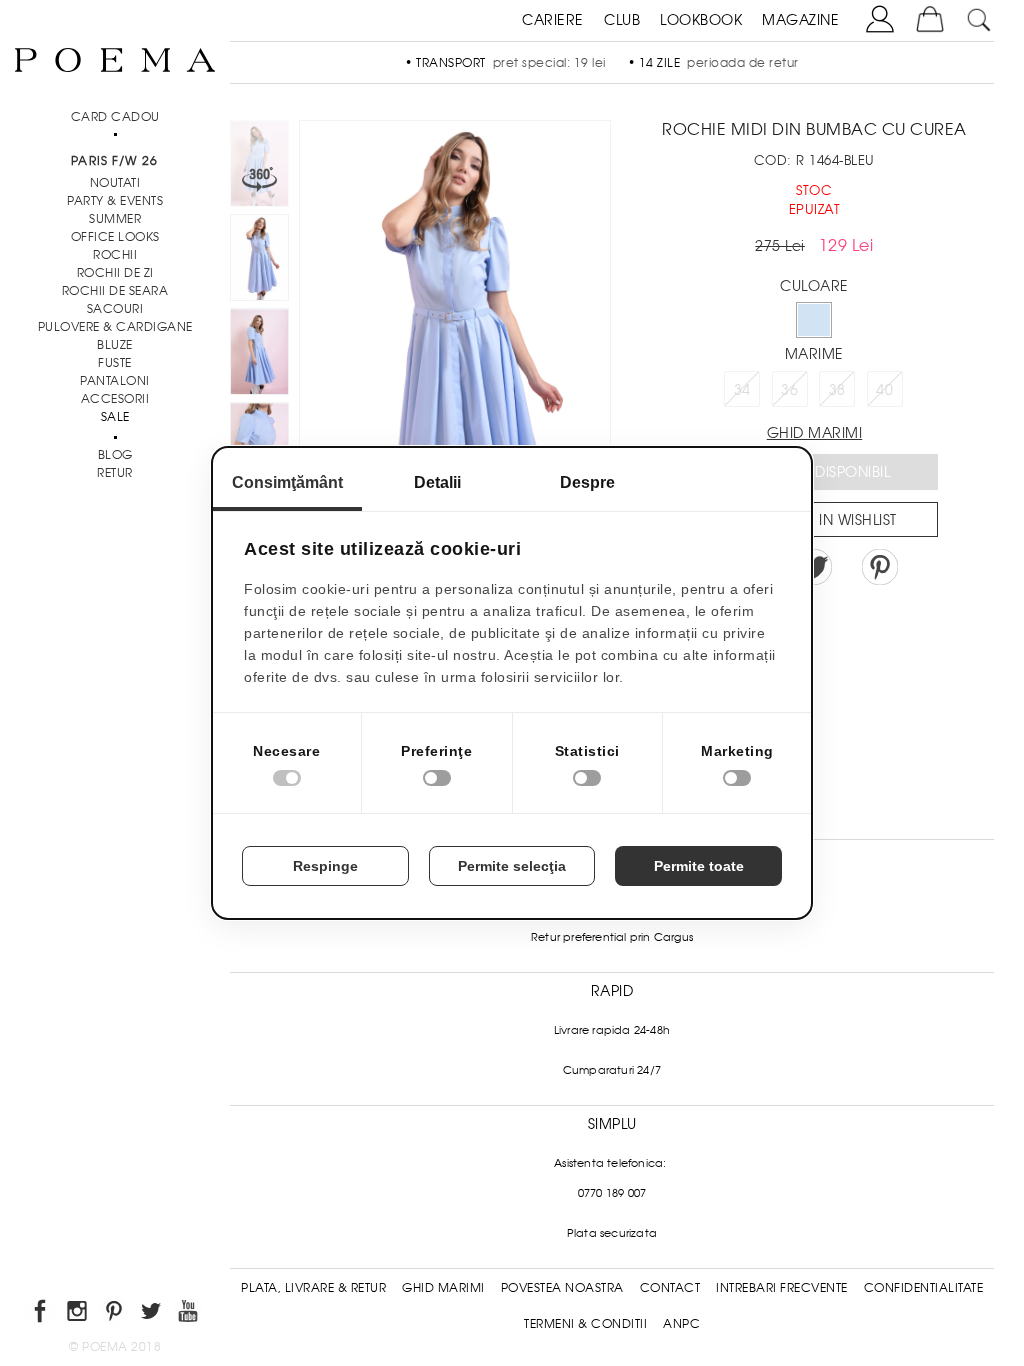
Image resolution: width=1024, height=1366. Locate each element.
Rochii (115, 255)
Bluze (115, 345)
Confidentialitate (924, 1288)
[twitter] (152, 1314)
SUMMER (115, 219)
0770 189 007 (612, 1193)
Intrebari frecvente (782, 1288)
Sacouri (115, 309)
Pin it (880, 567)
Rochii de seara (115, 291)
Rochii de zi (115, 273)
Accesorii (115, 399)
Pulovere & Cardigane (115, 327)
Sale (115, 417)
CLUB (622, 20)
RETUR (115, 473)
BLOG (115, 455)
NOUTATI (115, 183)
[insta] (78, 1314)
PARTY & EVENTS (115, 201)
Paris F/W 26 (114, 161)
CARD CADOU (115, 117)
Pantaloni (115, 381)
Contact (670, 1288)
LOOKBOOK (701, 20)
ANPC (681, 1324)
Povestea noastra (562, 1288)
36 (789, 390)
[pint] (115, 1314)
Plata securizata (612, 1233)
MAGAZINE (800, 20)
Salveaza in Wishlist (821, 520)
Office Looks (115, 237)
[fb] (41, 1314)
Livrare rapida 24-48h (612, 1030)
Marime (814, 354)
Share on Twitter (814, 567)
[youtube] (189, 1314)
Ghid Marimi (443, 1288)
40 (884, 390)
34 (742, 390)
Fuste (115, 363)
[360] (259, 167)
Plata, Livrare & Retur (313, 1288)
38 (837, 390)
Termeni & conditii (585, 1324)
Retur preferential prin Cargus (612, 937)
